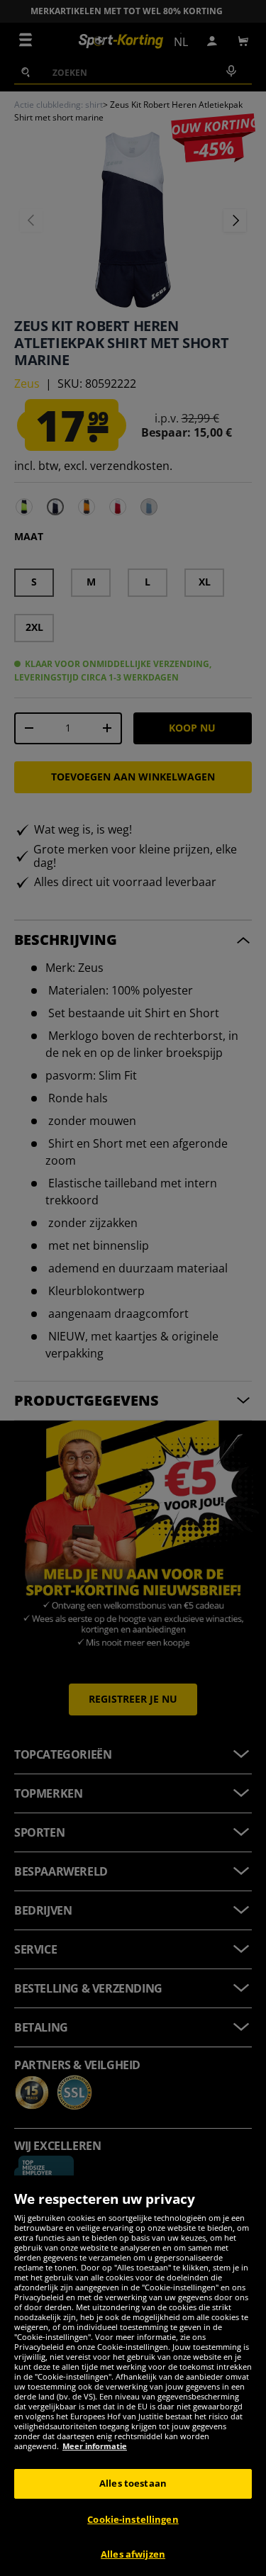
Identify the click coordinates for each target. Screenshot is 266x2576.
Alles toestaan (133, 2483)
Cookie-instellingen (133, 2519)
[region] (133, 2376)
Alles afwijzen (133, 2554)
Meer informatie (95, 2446)
